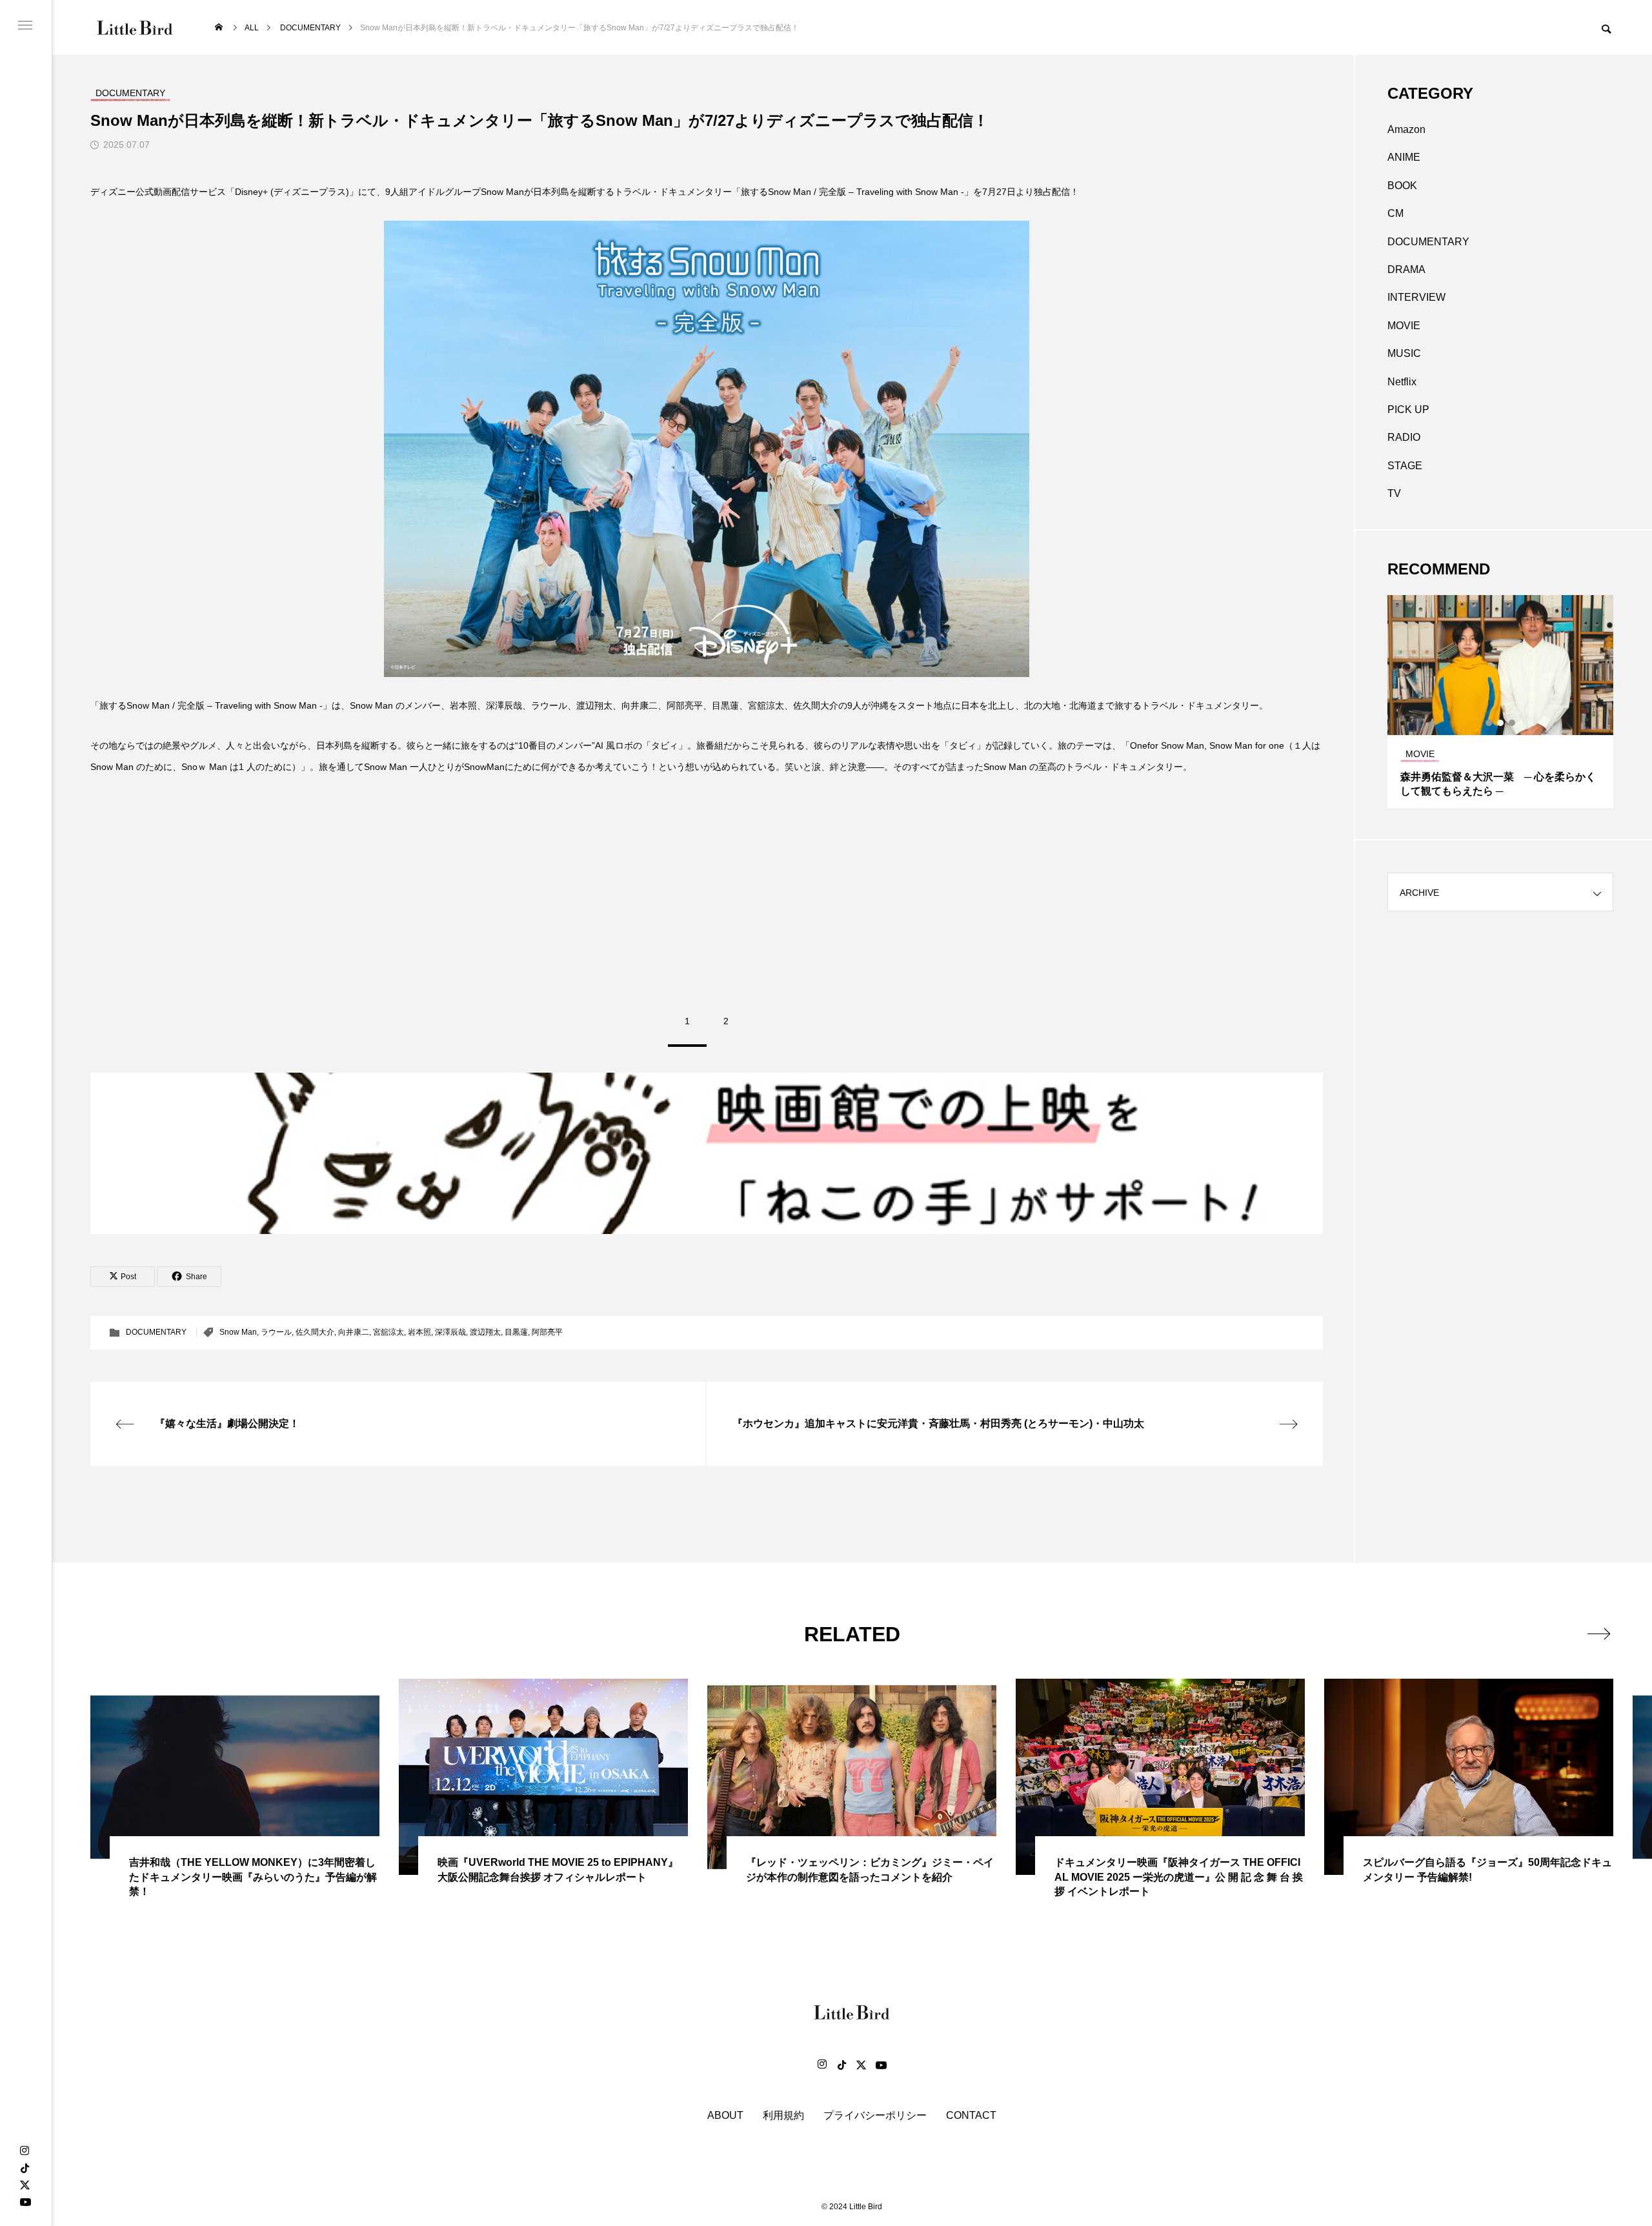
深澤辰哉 (450, 1332)
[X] (25, 2185)
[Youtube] (25, 2201)
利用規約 (783, 2115)
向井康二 (354, 1332)
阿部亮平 (547, 1332)
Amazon (1406, 129)
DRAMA (1406, 269)
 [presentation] (1599, 1634)
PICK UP (1408, 410)
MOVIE (1404, 326)
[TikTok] (25, 2168)
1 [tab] (1489, 723)
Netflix (1402, 382)
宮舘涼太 (388, 1332)
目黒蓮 (516, 1332)
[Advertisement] (707, 887)
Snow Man (238, 1332)
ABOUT (725, 2115)
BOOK (1402, 186)
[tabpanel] (1500, 702)
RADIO (1404, 437)
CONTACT (971, 2115)
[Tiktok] (841, 2065)
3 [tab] (1513, 723)
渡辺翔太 (485, 1332)
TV (1394, 493)
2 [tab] (1501, 723)
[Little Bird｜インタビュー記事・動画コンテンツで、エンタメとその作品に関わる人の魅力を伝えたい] (135, 27)
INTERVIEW (1416, 297)
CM (1395, 213)
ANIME (1404, 157)
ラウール (276, 1332)
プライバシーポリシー (875, 2115)
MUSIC (1404, 353)
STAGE (1405, 466)
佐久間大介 (315, 1332)
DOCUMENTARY (156, 1332)
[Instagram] (25, 2151)
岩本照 (419, 1332)
